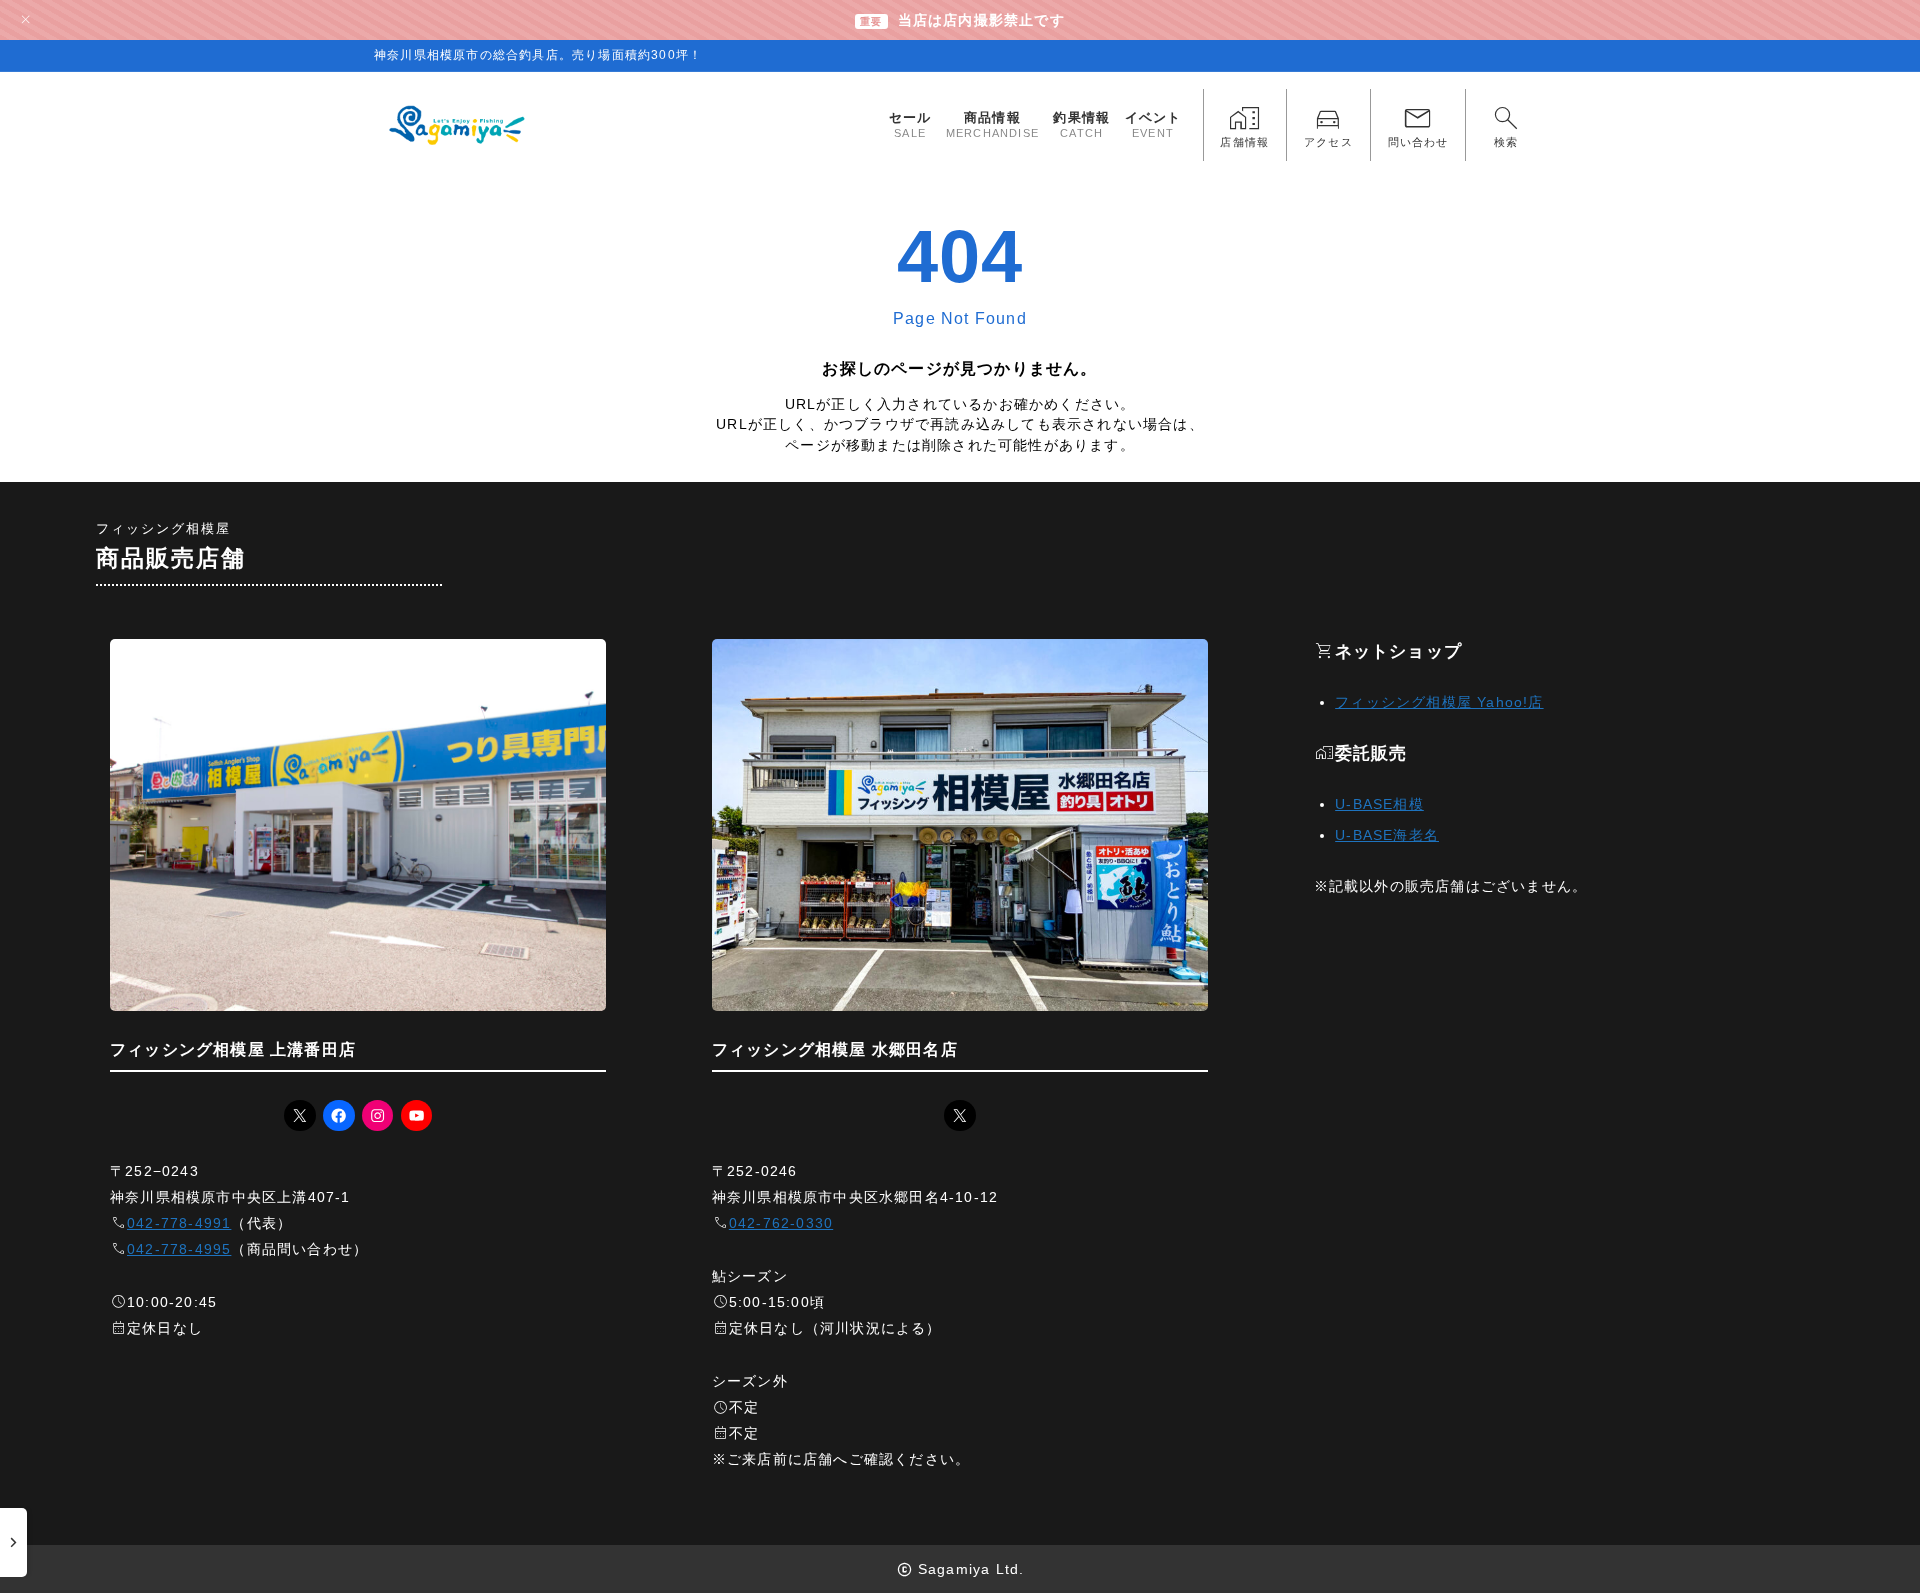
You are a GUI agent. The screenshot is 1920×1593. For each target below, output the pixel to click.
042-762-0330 (781, 1223)
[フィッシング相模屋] (458, 125)
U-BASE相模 (1379, 804)
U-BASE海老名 (1387, 835)
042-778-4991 (179, 1223)
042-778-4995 (179, 1249)
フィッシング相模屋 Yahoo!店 (1439, 702)
